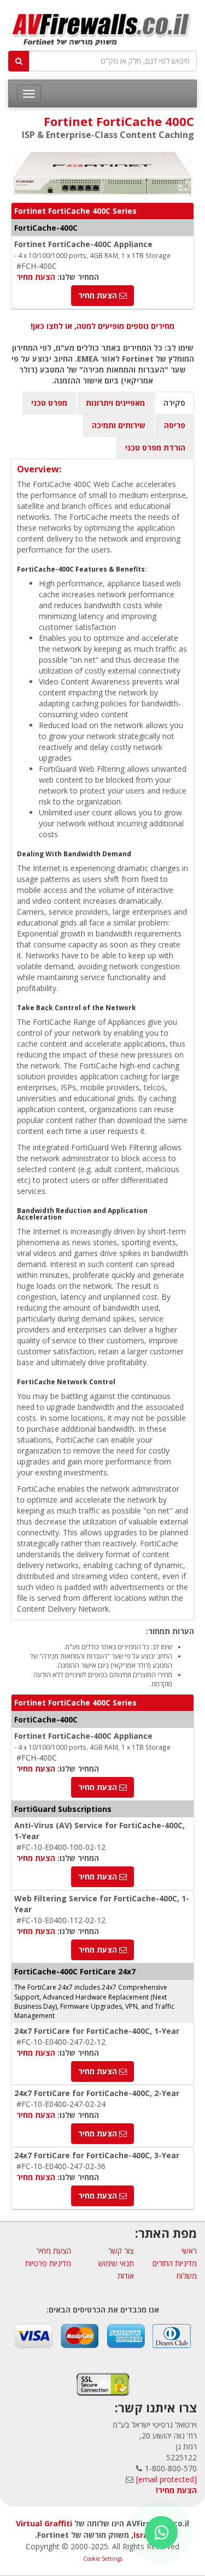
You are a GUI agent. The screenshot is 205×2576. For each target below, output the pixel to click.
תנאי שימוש (116, 2263)
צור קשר (121, 2251)
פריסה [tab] (175, 425)
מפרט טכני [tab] (49, 403)
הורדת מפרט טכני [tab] (155, 448)
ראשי (189, 2251)
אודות (126, 2276)
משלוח (187, 2276)
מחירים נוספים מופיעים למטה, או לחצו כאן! (102, 326)
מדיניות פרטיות (48, 2263)
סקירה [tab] (174, 403)
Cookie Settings (103, 2559)
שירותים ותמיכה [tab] (119, 425)
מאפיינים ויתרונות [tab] (115, 403)
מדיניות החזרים (175, 2263)
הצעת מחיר (36, 277)
